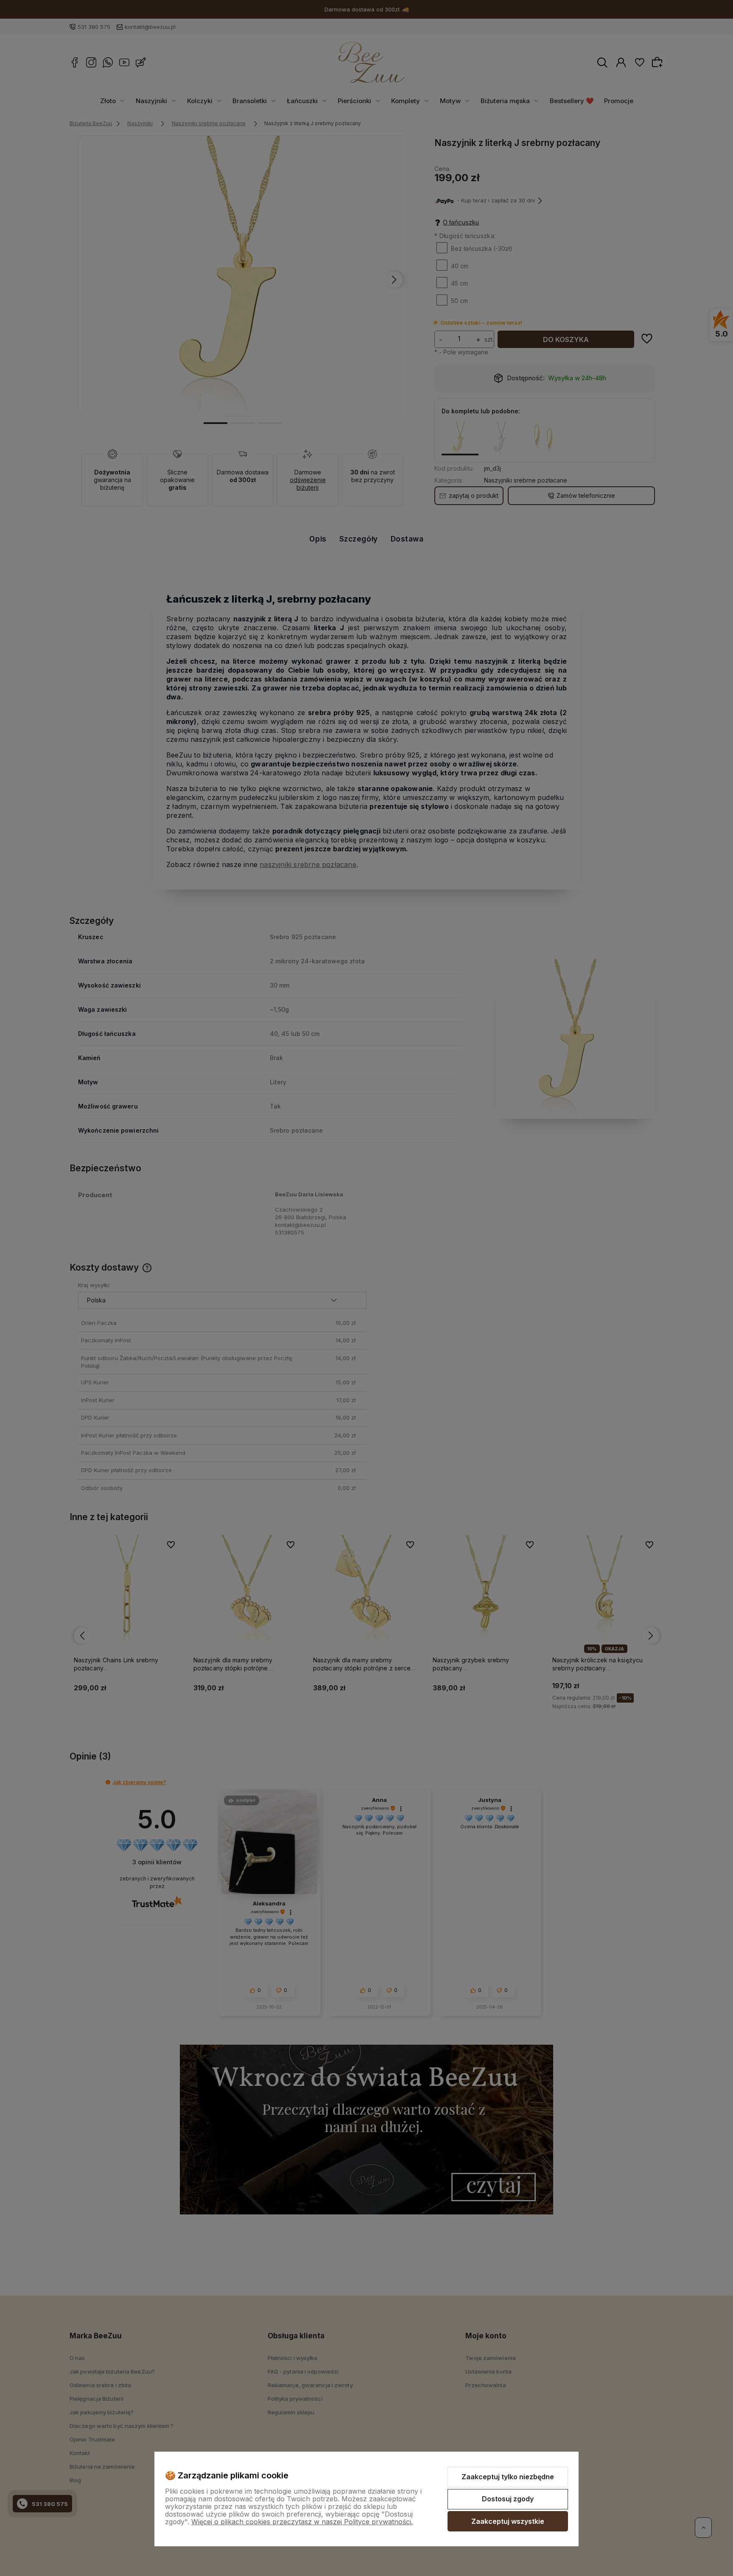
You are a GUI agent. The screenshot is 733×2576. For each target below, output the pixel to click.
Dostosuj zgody (508, 2499)
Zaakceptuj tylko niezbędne (508, 2477)
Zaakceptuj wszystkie (508, 2521)
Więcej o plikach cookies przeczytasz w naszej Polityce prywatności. (302, 2522)
